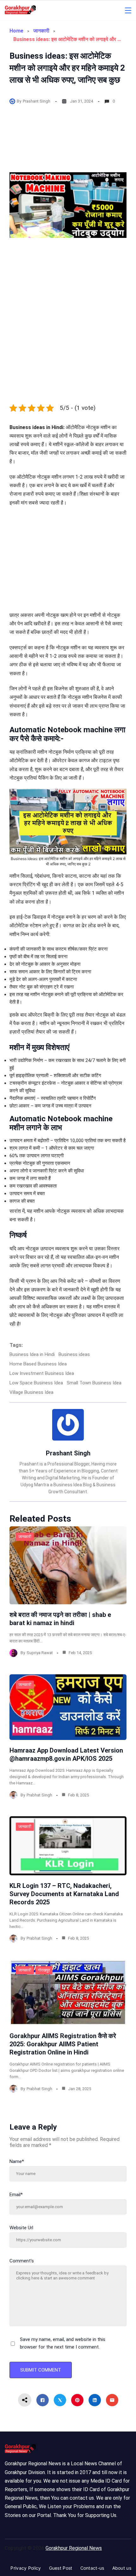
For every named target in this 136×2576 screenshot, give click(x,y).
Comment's (22, 2261)
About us (122, 2568)
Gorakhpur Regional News (74, 2548)
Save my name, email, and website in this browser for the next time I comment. (63, 2343)
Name (17, 2161)
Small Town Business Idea (94, 1383)
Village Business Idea (31, 1392)
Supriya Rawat (40, 1653)
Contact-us (92, 2568)
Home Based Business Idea (38, 1364)
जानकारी (41, 31)
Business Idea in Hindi (32, 1354)
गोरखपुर (44, 1970)
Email (16, 2195)
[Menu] (128, 10)
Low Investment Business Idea (42, 1373)
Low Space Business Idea (36, 1383)
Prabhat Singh (39, 1795)
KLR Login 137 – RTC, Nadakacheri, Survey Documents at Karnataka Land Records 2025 (64, 1894)
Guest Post (61, 2568)
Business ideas (74, 1354)
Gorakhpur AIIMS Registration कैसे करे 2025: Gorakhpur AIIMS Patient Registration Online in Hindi (63, 2044)
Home (16, 31)
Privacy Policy (26, 2568)
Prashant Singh (37, 101)
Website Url (21, 2228)
